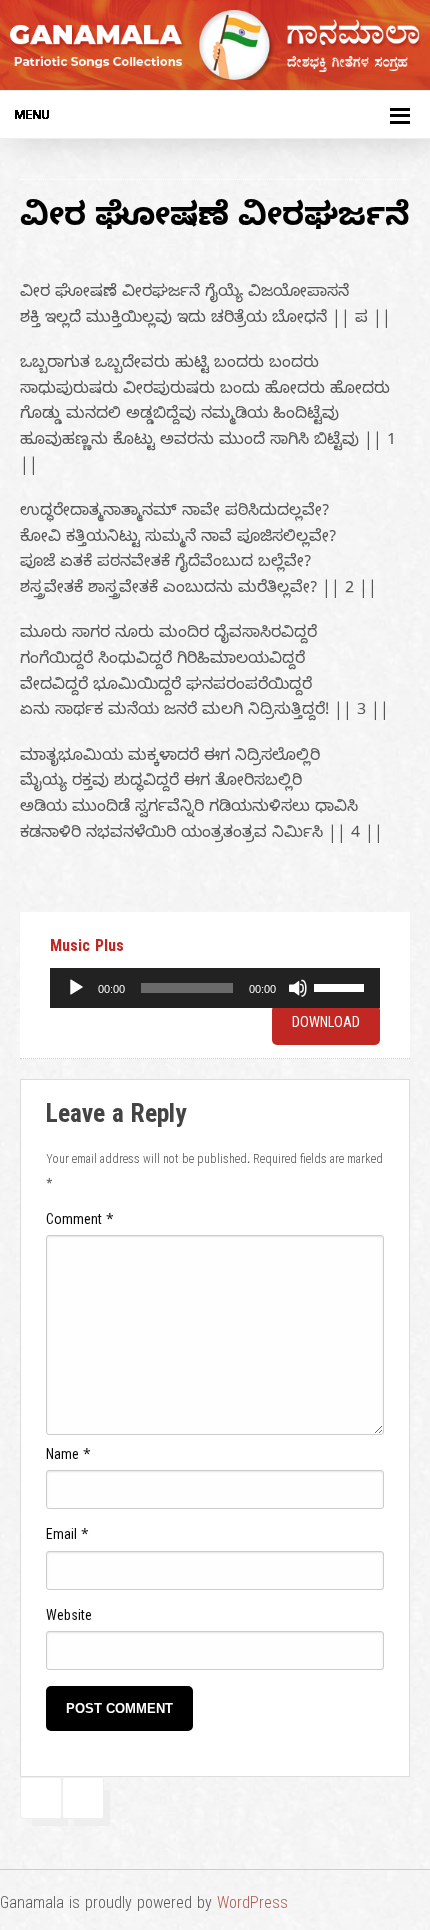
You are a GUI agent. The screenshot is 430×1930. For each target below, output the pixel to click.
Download (326, 1025)
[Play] (76, 988)
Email (67, 1537)
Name (68, 1457)
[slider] (342, 986)
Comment (80, 1222)
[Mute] (298, 988)
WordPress (252, 1906)
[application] (215, 988)
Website (69, 1618)
